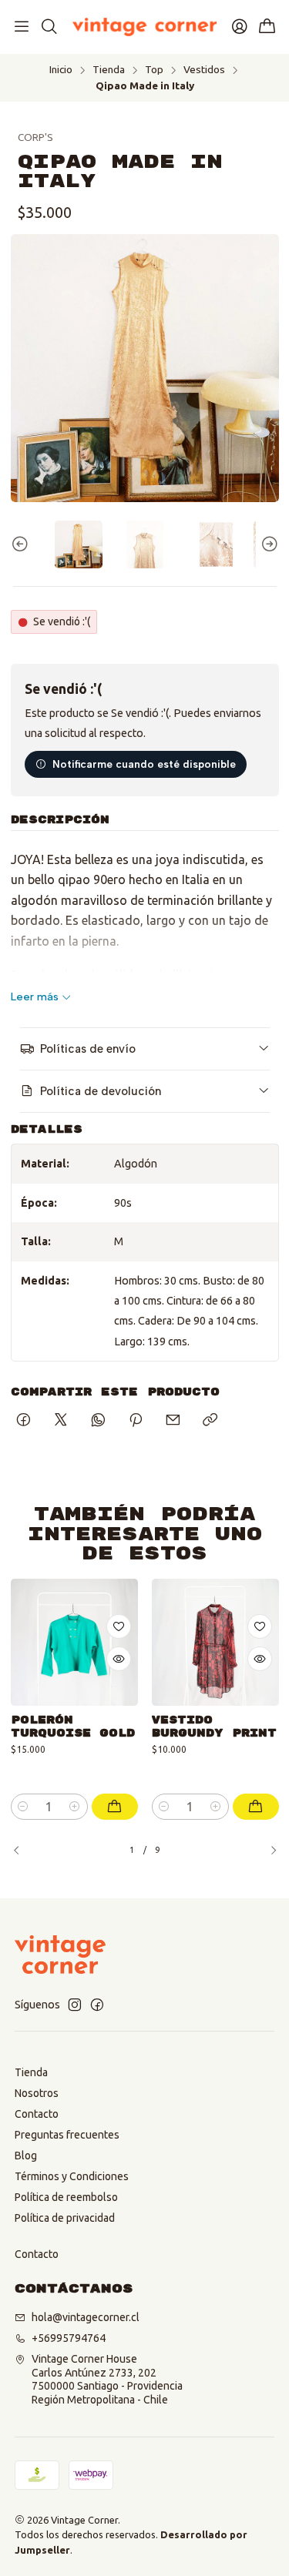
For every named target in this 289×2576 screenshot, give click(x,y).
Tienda (109, 70)
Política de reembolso (66, 2197)
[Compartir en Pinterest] (136, 1421)
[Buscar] (49, 27)
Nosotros (37, 2093)
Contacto (37, 2114)
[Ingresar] (240, 27)
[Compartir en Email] (173, 1421)
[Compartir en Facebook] (24, 1421)
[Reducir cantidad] (24, 1807)
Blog (26, 2156)
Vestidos (204, 70)
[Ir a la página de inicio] (145, 27)
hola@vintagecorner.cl (86, 2317)
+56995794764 (69, 2338)
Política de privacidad (65, 2218)
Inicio (61, 70)
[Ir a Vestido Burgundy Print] (215, 1642)
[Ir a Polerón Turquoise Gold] (74, 1642)
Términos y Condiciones (72, 2176)
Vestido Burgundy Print (214, 1727)
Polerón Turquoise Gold (73, 1727)
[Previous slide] (22, 544)
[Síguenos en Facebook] (97, 2005)
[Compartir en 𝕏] (61, 1421)
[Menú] (22, 27)
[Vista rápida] (119, 1659)
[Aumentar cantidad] (75, 1807)
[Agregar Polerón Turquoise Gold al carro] (115, 1807)
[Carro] (267, 27)
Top (154, 70)
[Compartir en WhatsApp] (98, 1421)
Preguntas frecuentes (67, 2135)
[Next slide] (267, 544)
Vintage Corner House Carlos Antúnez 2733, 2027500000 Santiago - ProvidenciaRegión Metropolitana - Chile (107, 2379)
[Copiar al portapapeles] (210, 1421)
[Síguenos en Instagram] (75, 2005)
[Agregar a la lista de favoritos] (119, 1626)
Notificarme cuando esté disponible (144, 764)
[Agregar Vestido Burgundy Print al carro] (256, 1807)
